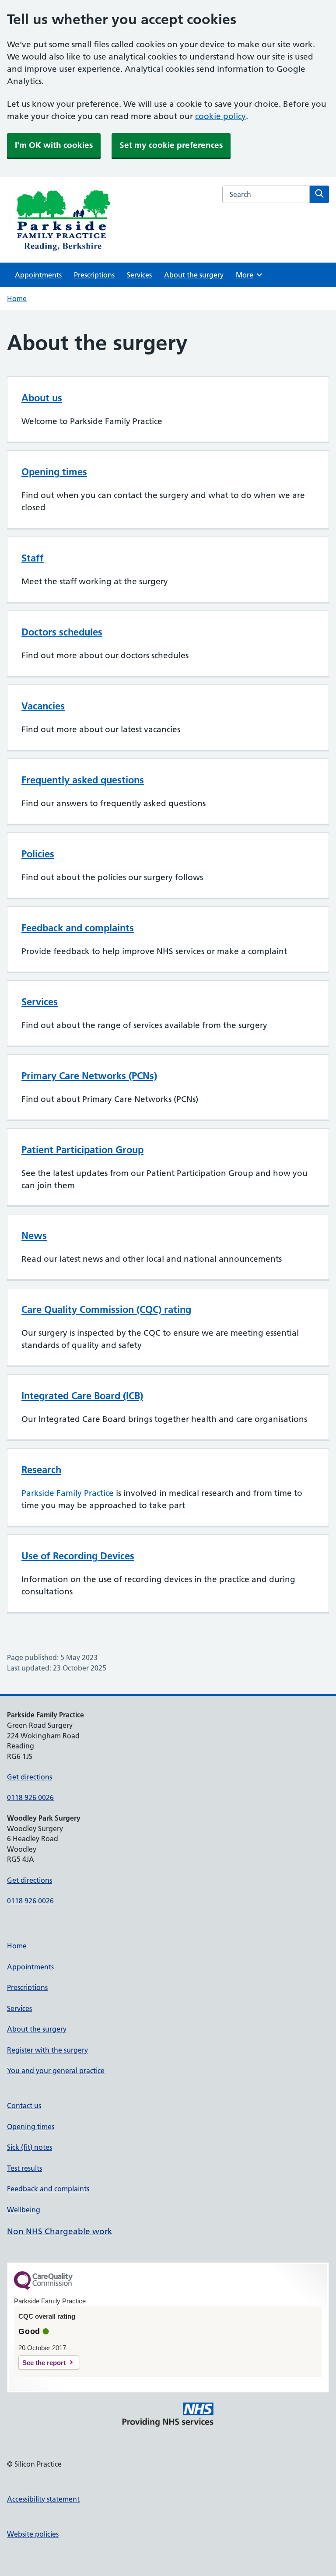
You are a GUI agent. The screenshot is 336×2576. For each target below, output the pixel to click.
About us (42, 398)
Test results (24, 2168)
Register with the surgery (47, 2050)
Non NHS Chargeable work (60, 2231)
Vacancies (43, 706)
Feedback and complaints (78, 928)
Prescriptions (94, 275)
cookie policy (220, 116)
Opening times (54, 472)
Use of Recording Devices (78, 1556)
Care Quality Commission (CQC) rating (106, 1309)
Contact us (24, 2106)
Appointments (38, 275)
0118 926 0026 (30, 1797)
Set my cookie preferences (171, 145)
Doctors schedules (62, 632)
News (34, 1235)
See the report (44, 2363)
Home (17, 298)
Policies (38, 854)
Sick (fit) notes (30, 2147)
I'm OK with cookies (54, 145)
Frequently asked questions (83, 780)
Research (41, 1470)
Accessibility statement (43, 2499)
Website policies (33, 2534)
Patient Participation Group (82, 1150)
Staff (33, 558)
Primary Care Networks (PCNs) (89, 1076)
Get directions (30, 1777)
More (248, 275)
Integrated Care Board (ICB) (82, 1396)
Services (139, 275)
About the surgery (194, 275)
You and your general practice (56, 2071)
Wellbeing (24, 2210)
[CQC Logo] (43, 2288)
